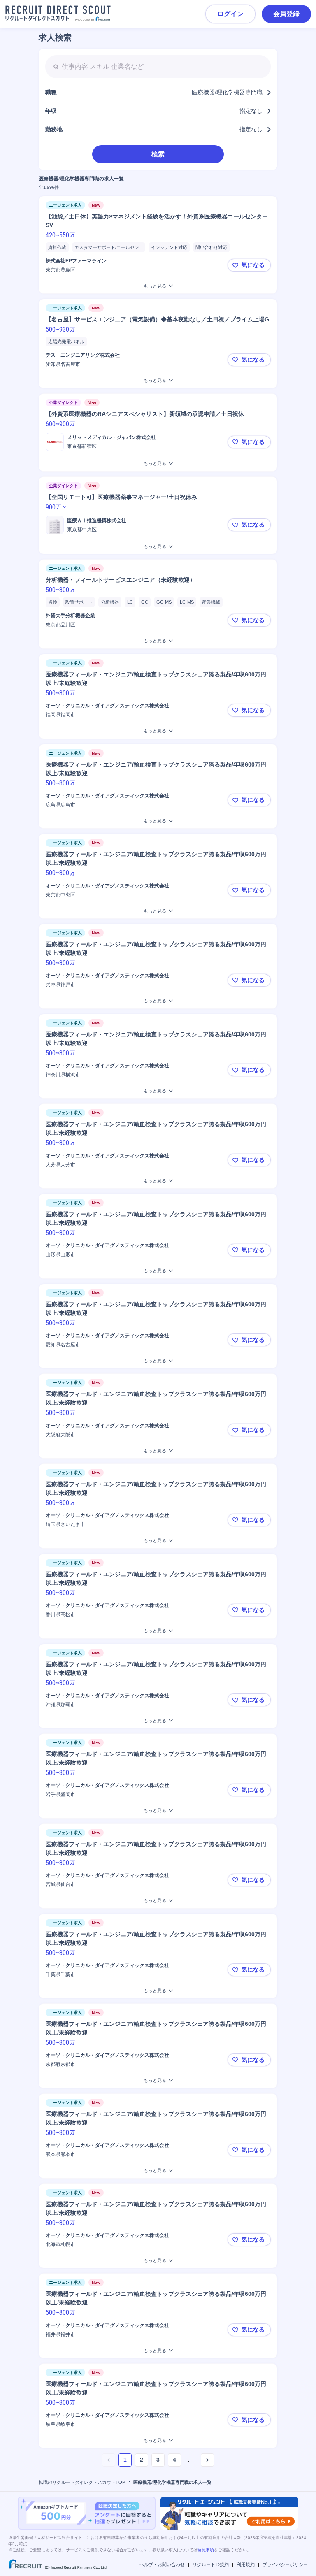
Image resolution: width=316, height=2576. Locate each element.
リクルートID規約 (211, 2564)
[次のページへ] (207, 2460)
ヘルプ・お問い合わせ (162, 2564)
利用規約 (246, 2564)
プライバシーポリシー (285, 2564)
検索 (158, 154)
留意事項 (206, 2550)
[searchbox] (158, 67)
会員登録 (286, 14)
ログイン (230, 14)
